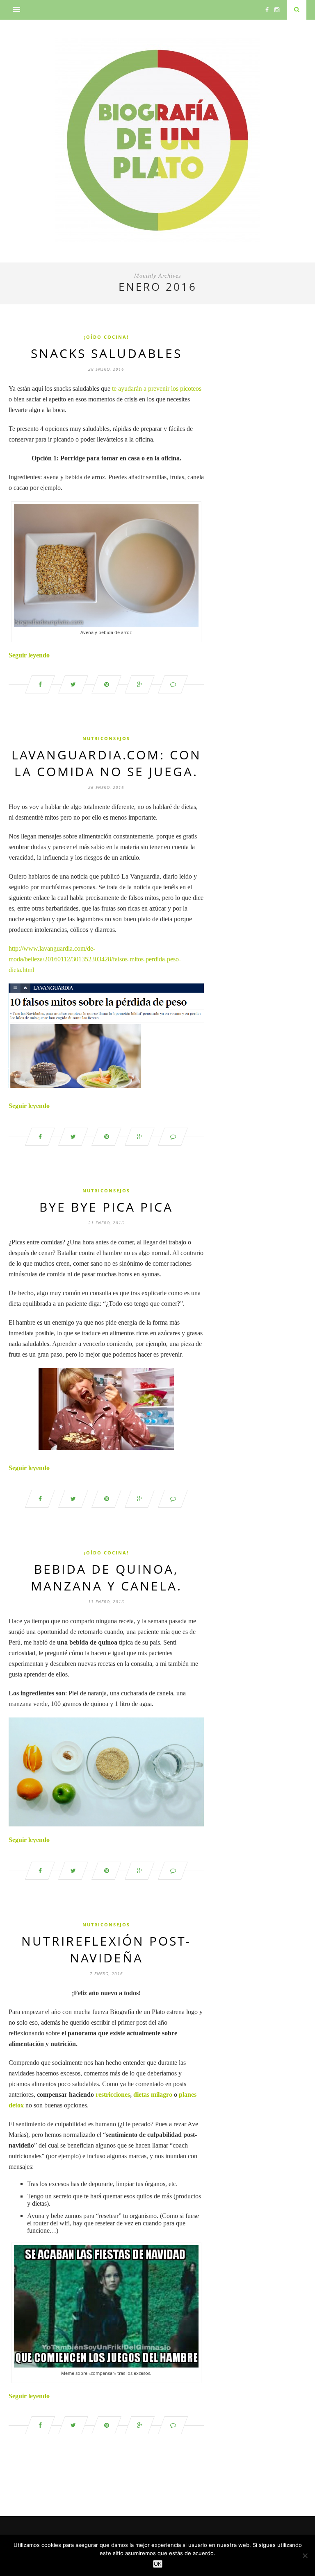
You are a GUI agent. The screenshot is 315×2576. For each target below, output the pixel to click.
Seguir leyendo (29, 655)
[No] (305, 2556)
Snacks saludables (106, 353)
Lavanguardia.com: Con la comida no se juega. (106, 763)
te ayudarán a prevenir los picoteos (157, 389)
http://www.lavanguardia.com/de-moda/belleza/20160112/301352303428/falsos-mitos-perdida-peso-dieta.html (95, 959)
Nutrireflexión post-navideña (106, 1949)
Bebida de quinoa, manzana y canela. (106, 1577)
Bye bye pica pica (106, 1207)
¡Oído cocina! (106, 337)
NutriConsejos (106, 738)
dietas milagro (153, 2095)
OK (158, 2564)
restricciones (113, 2095)
